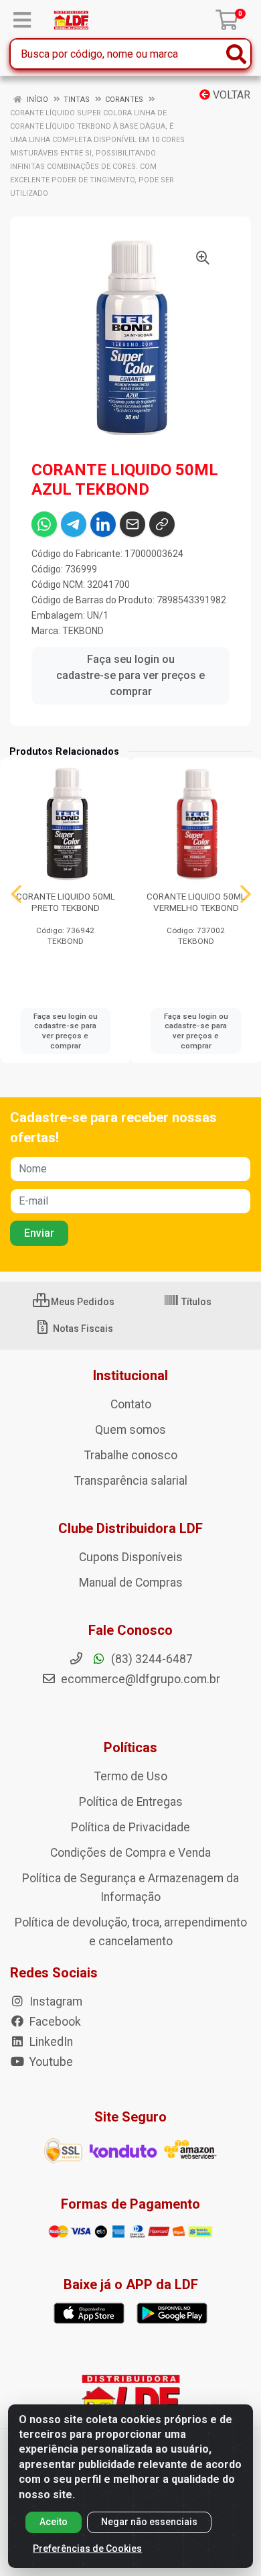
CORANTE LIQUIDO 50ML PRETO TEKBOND (66, 902)
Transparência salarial (131, 1481)
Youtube (50, 2062)
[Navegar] (16, 894)
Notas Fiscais (82, 1329)
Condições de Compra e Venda (130, 1853)
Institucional (130, 1375)
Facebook (54, 2022)
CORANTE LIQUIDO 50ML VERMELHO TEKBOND (196, 902)
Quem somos (130, 1430)
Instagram (55, 2002)
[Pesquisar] (236, 54)
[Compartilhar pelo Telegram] (74, 524)
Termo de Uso (131, 1776)
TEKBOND (83, 631)
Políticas (130, 1747)
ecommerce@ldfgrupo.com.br (139, 1679)
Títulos (195, 1302)
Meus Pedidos (82, 1302)
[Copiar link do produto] (162, 524)
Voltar (230, 95)
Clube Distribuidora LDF (130, 1528)
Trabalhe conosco (131, 1455)
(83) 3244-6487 (151, 1659)
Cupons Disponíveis (131, 1557)
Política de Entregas (131, 1802)
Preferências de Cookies (87, 2549)
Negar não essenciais (149, 2522)
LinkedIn (50, 2042)
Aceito (54, 2522)
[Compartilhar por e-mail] (133, 524)
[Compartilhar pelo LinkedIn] (103, 524)
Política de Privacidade (130, 1827)
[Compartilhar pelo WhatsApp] (44, 524)
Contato (131, 1404)
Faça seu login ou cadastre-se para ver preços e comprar (130, 675)
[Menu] (22, 20)
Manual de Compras (131, 1583)
